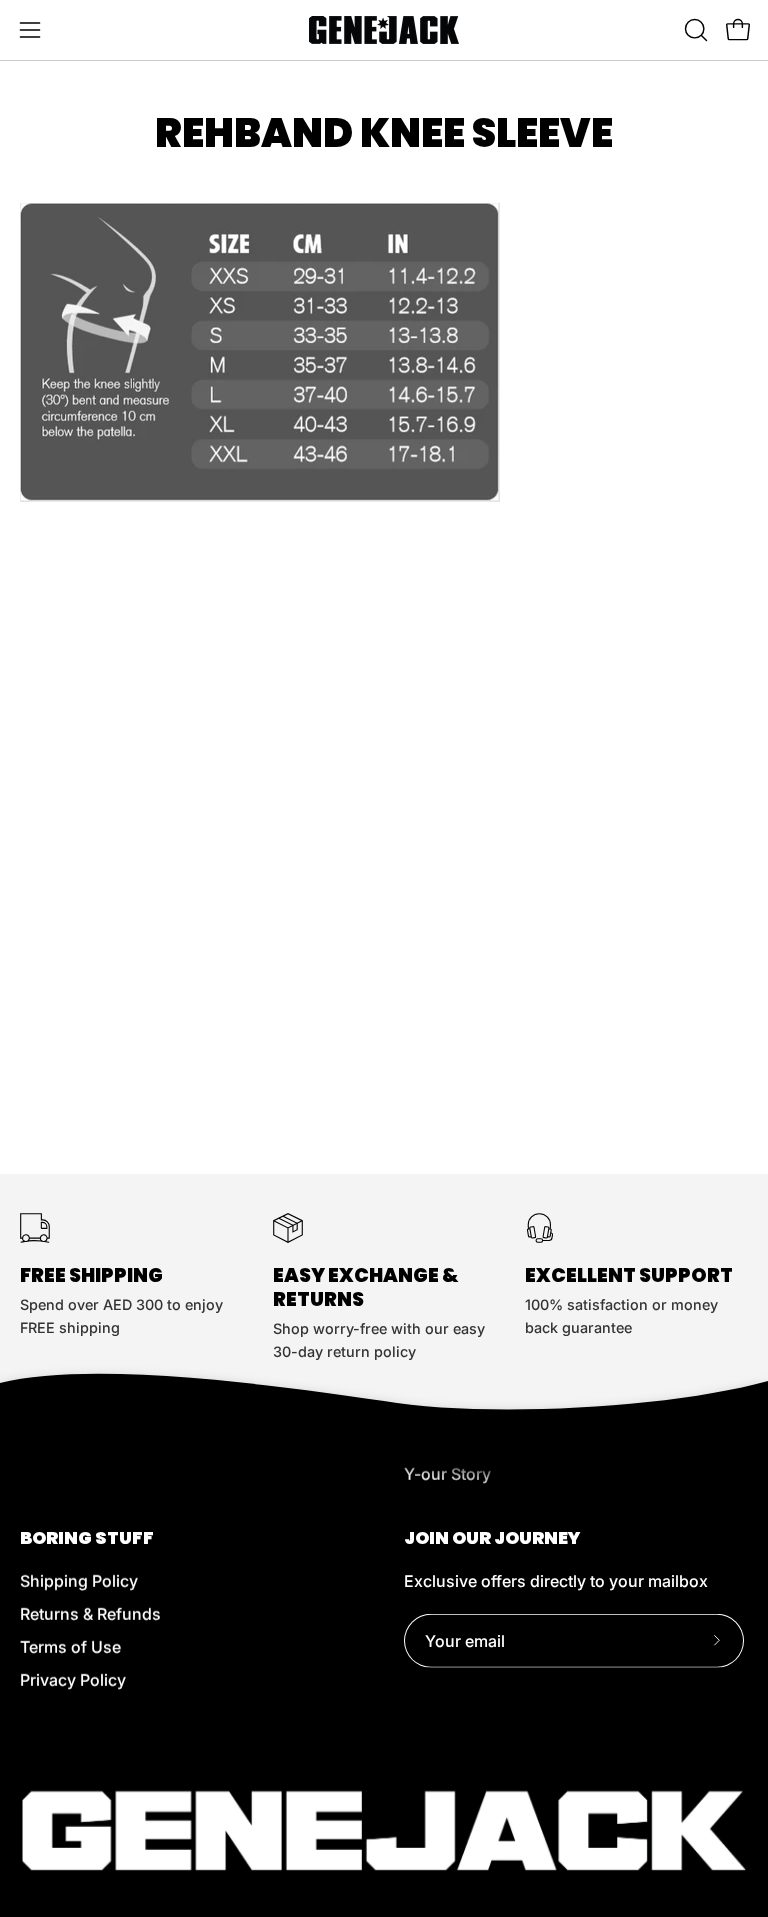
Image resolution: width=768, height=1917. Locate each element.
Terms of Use (70, 1647)
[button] (694, 30)
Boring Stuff (87, 1538)
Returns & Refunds (90, 1614)
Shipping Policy (79, 1581)
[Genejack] (384, 30)
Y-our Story (447, 1474)
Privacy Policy (73, 1680)
